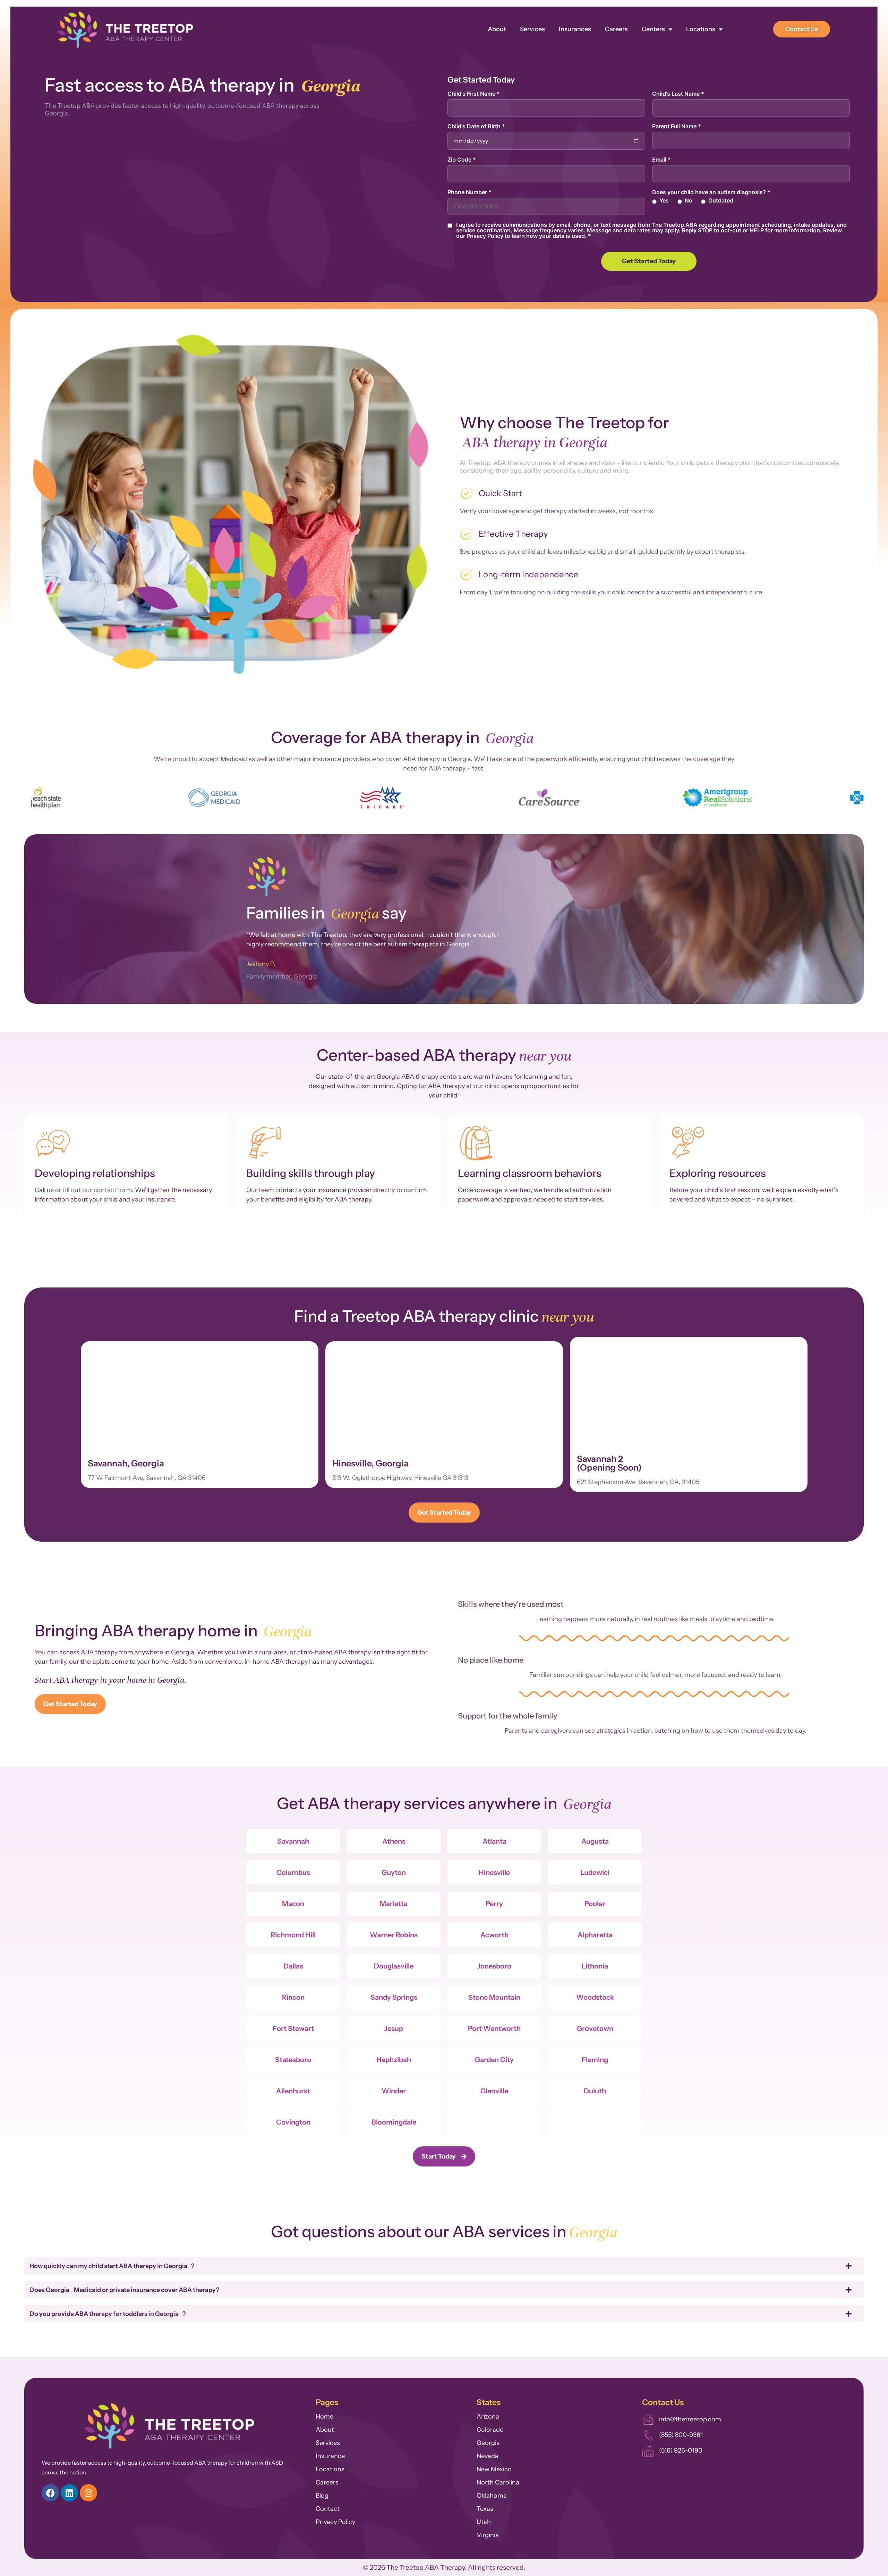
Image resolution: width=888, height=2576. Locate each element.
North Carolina (498, 2482)
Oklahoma (492, 2496)
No (689, 200)
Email (661, 160)
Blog (322, 2496)
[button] (32, 799)
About (497, 29)
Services (532, 29)
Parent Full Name (677, 126)
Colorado (490, 2430)
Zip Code (462, 160)
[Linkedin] (69, 2493)
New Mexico (494, 2469)
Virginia (488, 2535)
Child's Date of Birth (476, 126)
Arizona (488, 2416)
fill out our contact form (97, 1190)
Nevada (488, 2456)
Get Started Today (649, 261)
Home (325, 2416)
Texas (485, 2509)
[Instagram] (88, 2493)
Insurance (330, 2456)
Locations (701, 29)
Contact (328, 2509)
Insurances (575, 29)
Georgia (488, 2443)
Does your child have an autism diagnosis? (711, 192)
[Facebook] (50, 2493)
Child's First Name (474, 94)
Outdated (721, 200)
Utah (484, 2522)
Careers (616, 29)
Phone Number (469, 192)
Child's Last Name (678, 94)
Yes (664, 200)
